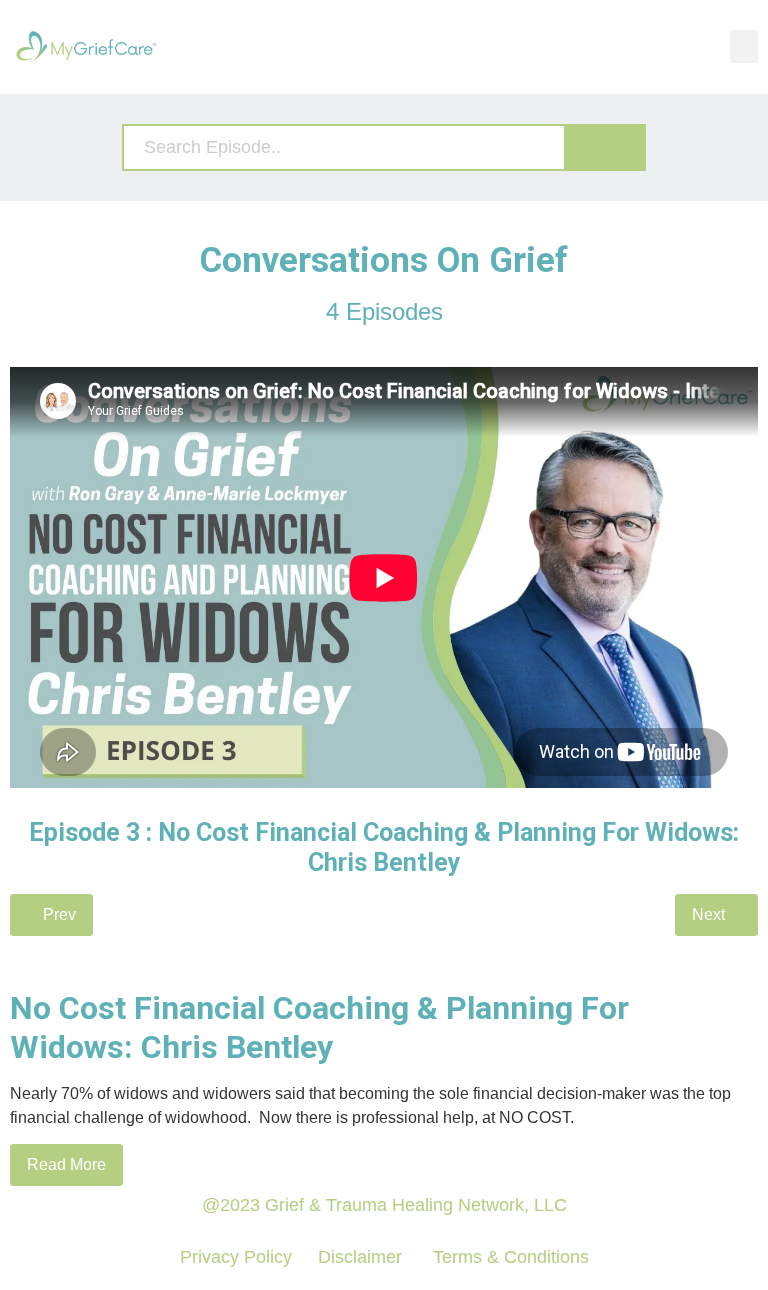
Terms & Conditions (508, 1257)
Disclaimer (360, 1257)
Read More (66, 1164)
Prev (57, 914)
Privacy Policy (236, 1257)
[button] (744, 46)
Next (710, 914)
